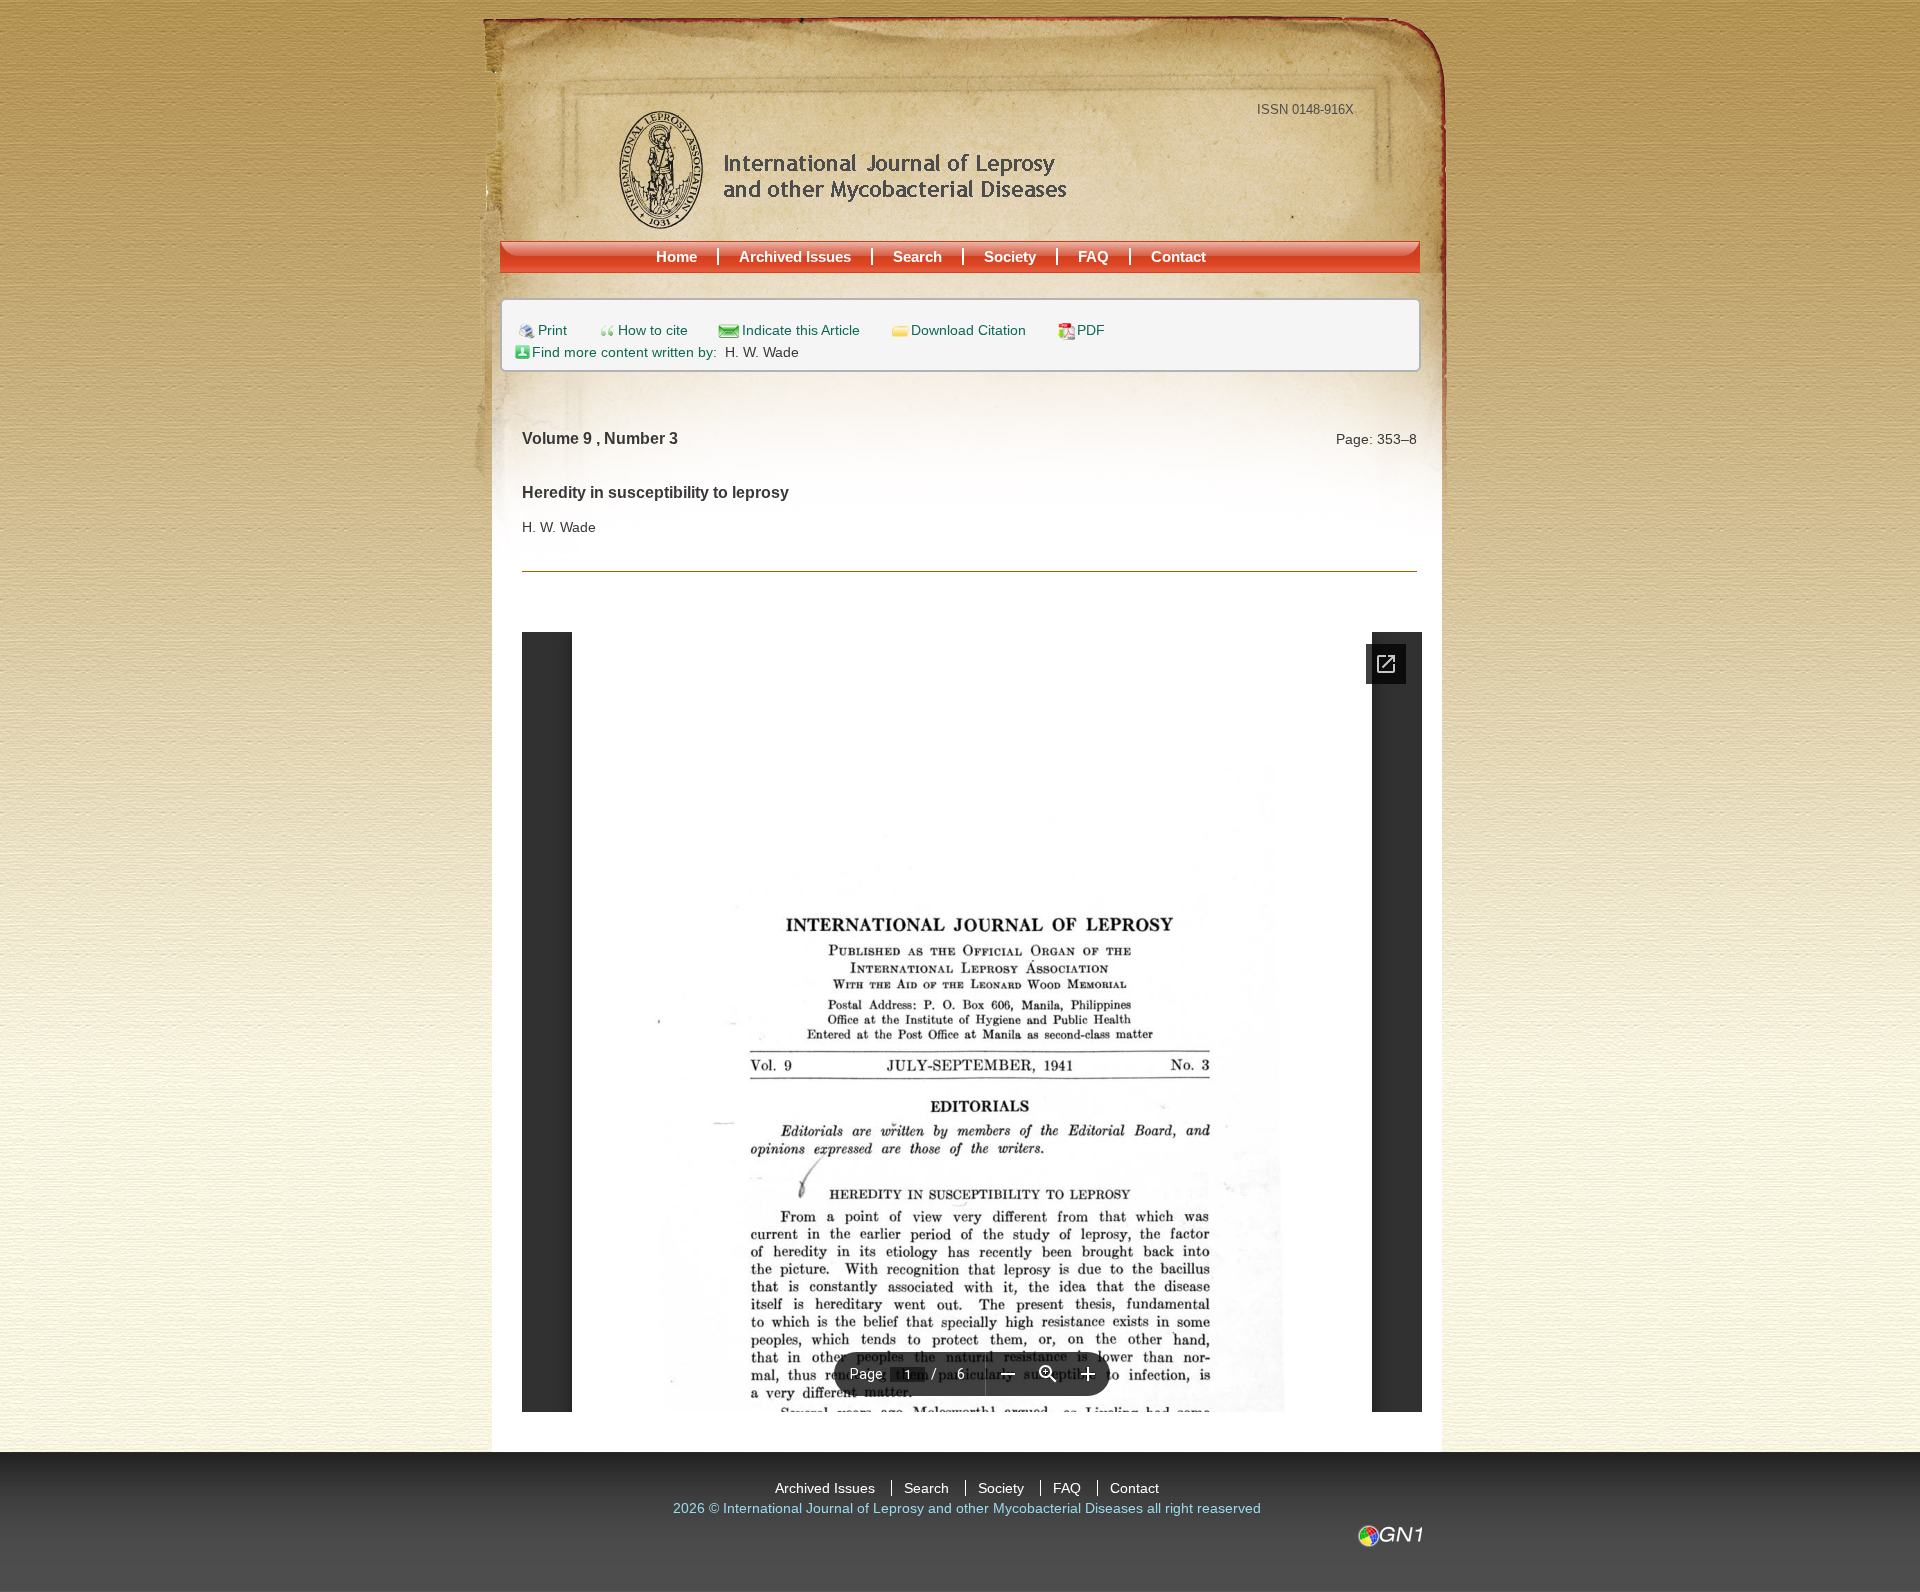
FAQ (1093, 256)
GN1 (1389, 1536)
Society (1010, 256)
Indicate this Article (801, 330)
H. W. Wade (762, 352)
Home (676, 256)
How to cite (653, 330)
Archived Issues (795, 256)
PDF (1091, 330)
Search (917, 256)
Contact (1178, 256)
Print (552, 330)
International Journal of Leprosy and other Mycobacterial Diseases (842, 169)
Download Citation (968, 330)
